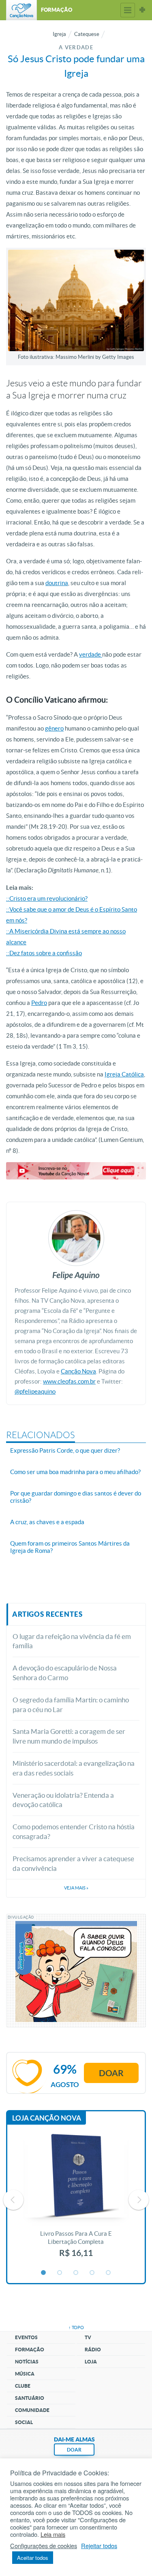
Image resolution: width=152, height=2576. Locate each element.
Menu (128, 10)
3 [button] (76, 2273)
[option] (76, 2200)
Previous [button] (13, 2200)
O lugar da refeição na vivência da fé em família (72, 1641)
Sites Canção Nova (142, 10)
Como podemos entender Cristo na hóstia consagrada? (74, 1831)
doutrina (57, 583)
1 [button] (44, 2273)
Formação (30, 2350)
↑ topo (76, 2327)
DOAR (74, 2450)
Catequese (87, 34)
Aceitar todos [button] (33, 2558)
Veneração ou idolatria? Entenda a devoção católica (63, 1800)
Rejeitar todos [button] (99, 2546)
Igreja (59, 34)
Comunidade (32, 2410)
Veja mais (76, 1888)
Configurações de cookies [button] (44, 2546)
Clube (23, 2386)
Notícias (27, 2362)
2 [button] (60, 2273)
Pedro (39, 1003)
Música (25, 2374)
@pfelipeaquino (35, 1391)
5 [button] (109, 2273)
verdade (91, 654)
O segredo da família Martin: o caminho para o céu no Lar (71, 1705)
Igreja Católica (124, 1074)
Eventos (26, 2337)
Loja (91, 2362)
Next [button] (139, 2200)
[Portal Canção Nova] (21, 10)
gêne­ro (54, 728)
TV (88, 2337)
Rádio (93, 2350)
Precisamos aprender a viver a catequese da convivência (73, 1863)
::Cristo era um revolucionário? (47, 898)
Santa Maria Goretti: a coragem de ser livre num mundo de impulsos (69, 1736)
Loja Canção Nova (47, 2118)
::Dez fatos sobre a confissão (44, 953)
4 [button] (92, 2273)
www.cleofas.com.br (69, 1381)
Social (24, 2422)
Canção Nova (78, 1371)
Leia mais (53, 2534)
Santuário (30, 2398)
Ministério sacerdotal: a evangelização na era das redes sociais (74, 1768)
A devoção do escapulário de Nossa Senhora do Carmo (65, 1673)
